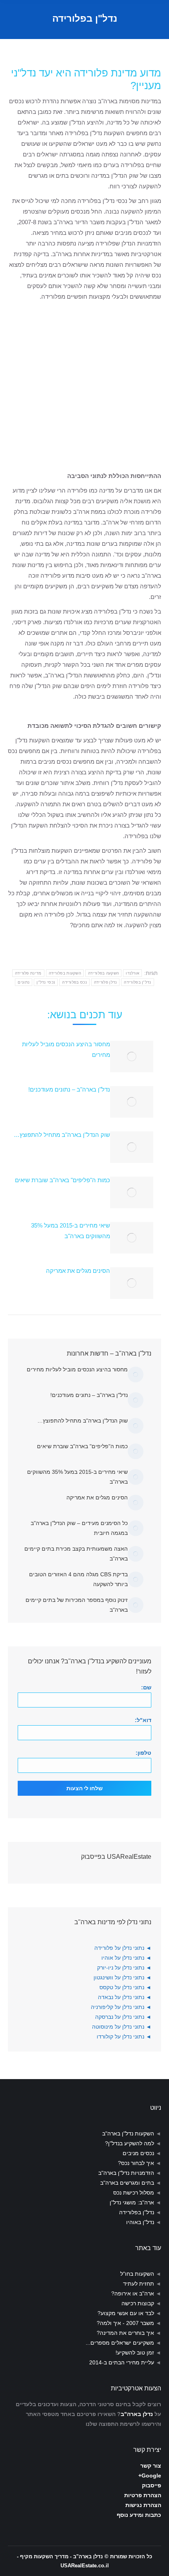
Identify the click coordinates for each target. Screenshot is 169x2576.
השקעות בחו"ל (137, 2274)
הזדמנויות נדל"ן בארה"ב (126, 2173)
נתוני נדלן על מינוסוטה (118, 2027)
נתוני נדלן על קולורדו (120, 2037)
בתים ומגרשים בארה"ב (127, 2183)
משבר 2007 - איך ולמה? (125, 2323)
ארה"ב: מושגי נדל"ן (132, 2202)
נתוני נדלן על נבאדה (121, 1997)
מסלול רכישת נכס (134, 2193)
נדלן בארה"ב (137, 2414)
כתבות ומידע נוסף (139, 2515)
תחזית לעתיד (139, 2284)
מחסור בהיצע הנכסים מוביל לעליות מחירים (66, 1049)
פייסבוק (152, 2485)
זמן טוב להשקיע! (135, 2353)
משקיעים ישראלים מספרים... (120, 2343)
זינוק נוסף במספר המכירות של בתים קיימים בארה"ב (77, 1605)
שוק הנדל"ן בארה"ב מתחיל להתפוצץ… (62, 1135)
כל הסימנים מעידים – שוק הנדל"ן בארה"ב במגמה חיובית (79, 1528)
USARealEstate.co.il (85, 2566)
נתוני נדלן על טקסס (122, 1987)
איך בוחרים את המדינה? (125, 2333)
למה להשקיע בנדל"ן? (130, 2143)
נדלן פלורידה (106, 982)
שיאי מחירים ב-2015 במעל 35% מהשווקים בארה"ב (71, 1231)
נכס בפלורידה (74, 982)
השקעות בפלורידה (65, 973)
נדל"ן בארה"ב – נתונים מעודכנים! (69, 1089)
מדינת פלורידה (28, 973)
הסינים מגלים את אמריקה (78, 1271)
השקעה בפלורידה (103, 973)
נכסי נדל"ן (46, 982)
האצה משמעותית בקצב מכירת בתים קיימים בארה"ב (76, 1554)
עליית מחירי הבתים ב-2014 (122, 2362)
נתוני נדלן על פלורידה (119, 1948)
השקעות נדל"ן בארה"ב (128, 2133)
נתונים (24, 982)
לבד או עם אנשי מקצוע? (126, 2313)
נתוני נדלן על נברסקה (120, 2017)
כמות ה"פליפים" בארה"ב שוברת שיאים (62, 1180)
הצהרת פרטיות (143, 2495)
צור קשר (151, 2466)
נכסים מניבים (138, 2153)
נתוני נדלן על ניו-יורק (121, 1968)
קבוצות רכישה (138, 2303)
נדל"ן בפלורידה (137, 982)
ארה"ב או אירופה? (133, 2293)
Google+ (150, 2476)
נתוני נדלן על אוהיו (123, 1958)
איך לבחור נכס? (136, 2163)
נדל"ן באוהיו (140, 2222)
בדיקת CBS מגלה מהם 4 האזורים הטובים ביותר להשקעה (78, 1579)
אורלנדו (132, 973)
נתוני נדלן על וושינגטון (119, 1977)
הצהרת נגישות (143, 2505)
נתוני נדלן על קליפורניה (118, 2007)
